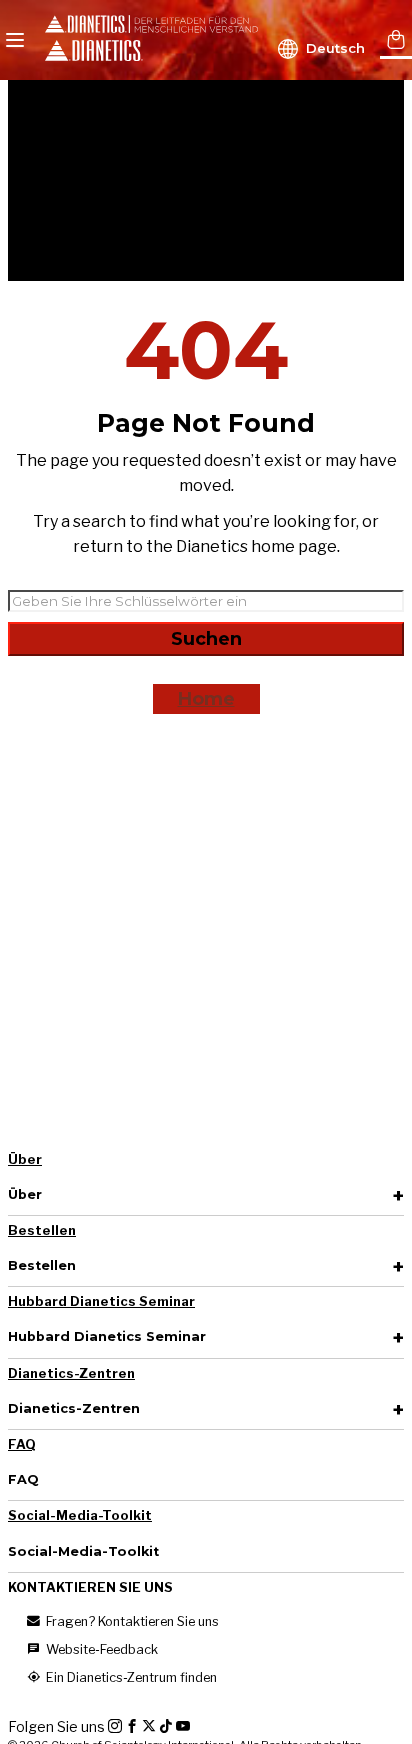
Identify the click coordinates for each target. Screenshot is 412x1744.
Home (206, 699)
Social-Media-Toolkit (80, 1515)
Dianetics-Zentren (71, 1373)
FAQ (22, 1444)
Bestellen (42, 1230)
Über (25, 1159)
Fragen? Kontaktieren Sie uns (131, 1621)
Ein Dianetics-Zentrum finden (130, 1677)
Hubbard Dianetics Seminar (101, 1301)
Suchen (206, 639)
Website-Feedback (100, 1649)
